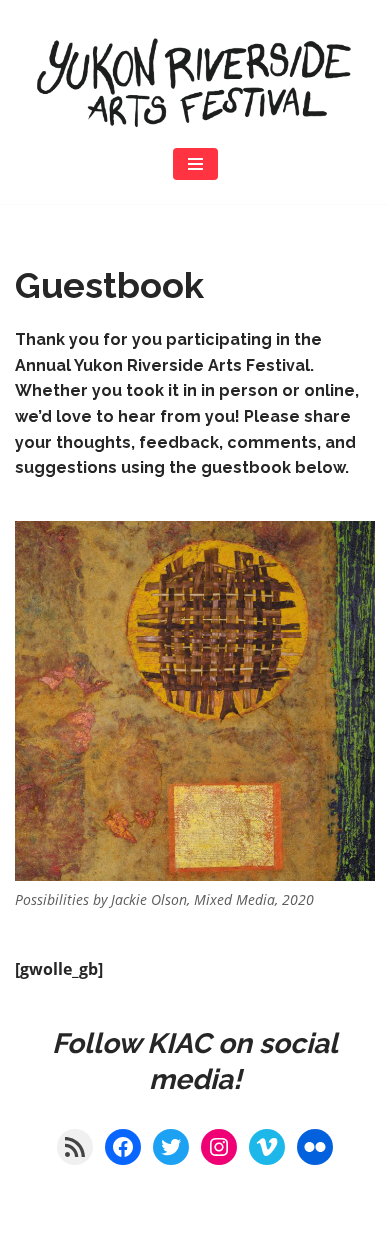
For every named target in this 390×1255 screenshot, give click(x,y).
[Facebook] (123, 1147)
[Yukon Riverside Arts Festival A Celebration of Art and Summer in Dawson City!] (195, 82)
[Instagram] (219, 1147)
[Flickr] (315, 1147)
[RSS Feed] (75, 1147)
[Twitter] (171, 1147)
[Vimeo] (267, 1147)
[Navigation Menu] (195, 164)
